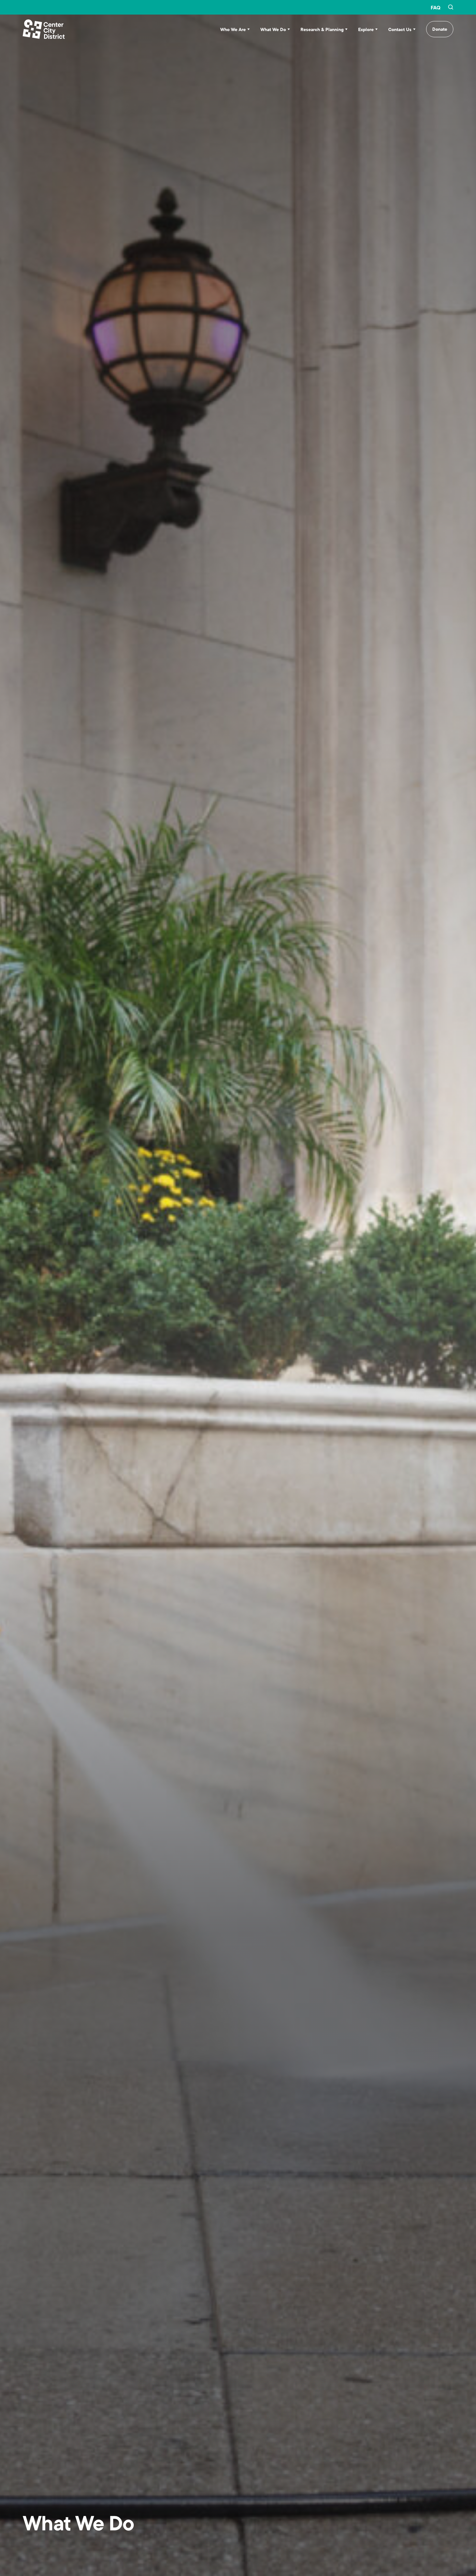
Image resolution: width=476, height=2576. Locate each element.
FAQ (436, 7)
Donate (440, 29)
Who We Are (233, 29)
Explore (366, 29)
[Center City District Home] (44, 29)
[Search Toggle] (451, 7)
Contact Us (400, 29)
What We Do (273, 29)
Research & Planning (322, 29)
